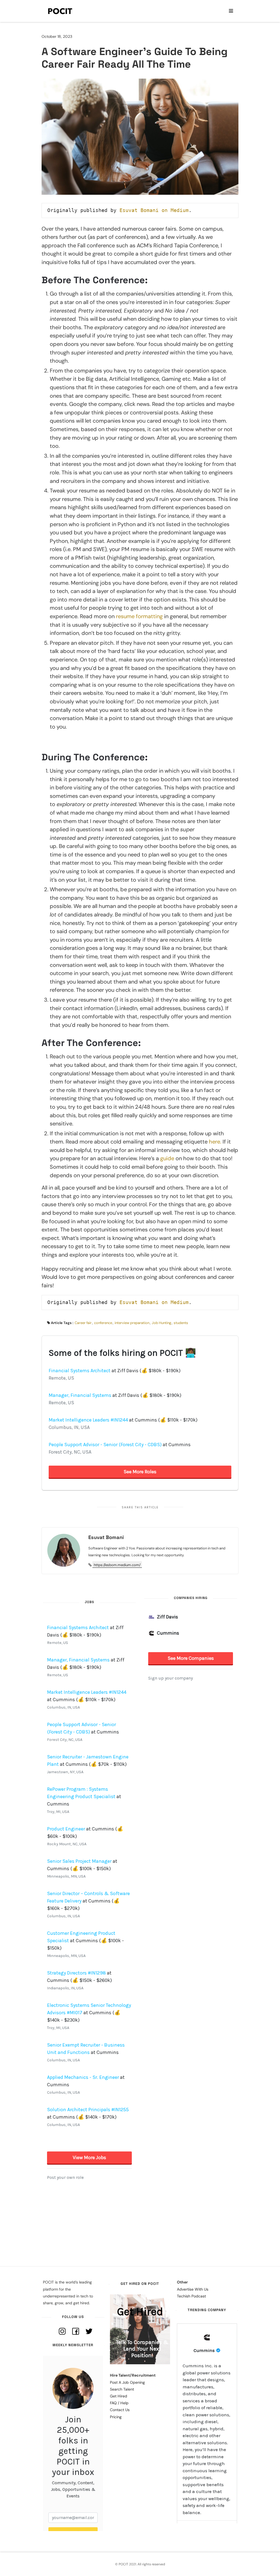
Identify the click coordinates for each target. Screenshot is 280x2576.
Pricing (116, 2417)
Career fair (83, 1323)
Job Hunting (161, 1323)
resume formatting (139, 616)
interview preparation (132, 1323)
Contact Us (120, 2410)
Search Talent (122, 2389)
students (181, 1323)
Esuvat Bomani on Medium (154, 210)
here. (216, 1142)
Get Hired (119, 2396)
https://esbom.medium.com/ (117, 1565)
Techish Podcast (191, 2296)
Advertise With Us (193, 2289)
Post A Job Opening (127, 2382)
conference (103, 1323)
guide (167, 1158)
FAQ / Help (119, 2403)
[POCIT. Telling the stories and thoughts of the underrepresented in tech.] (60, 11)
